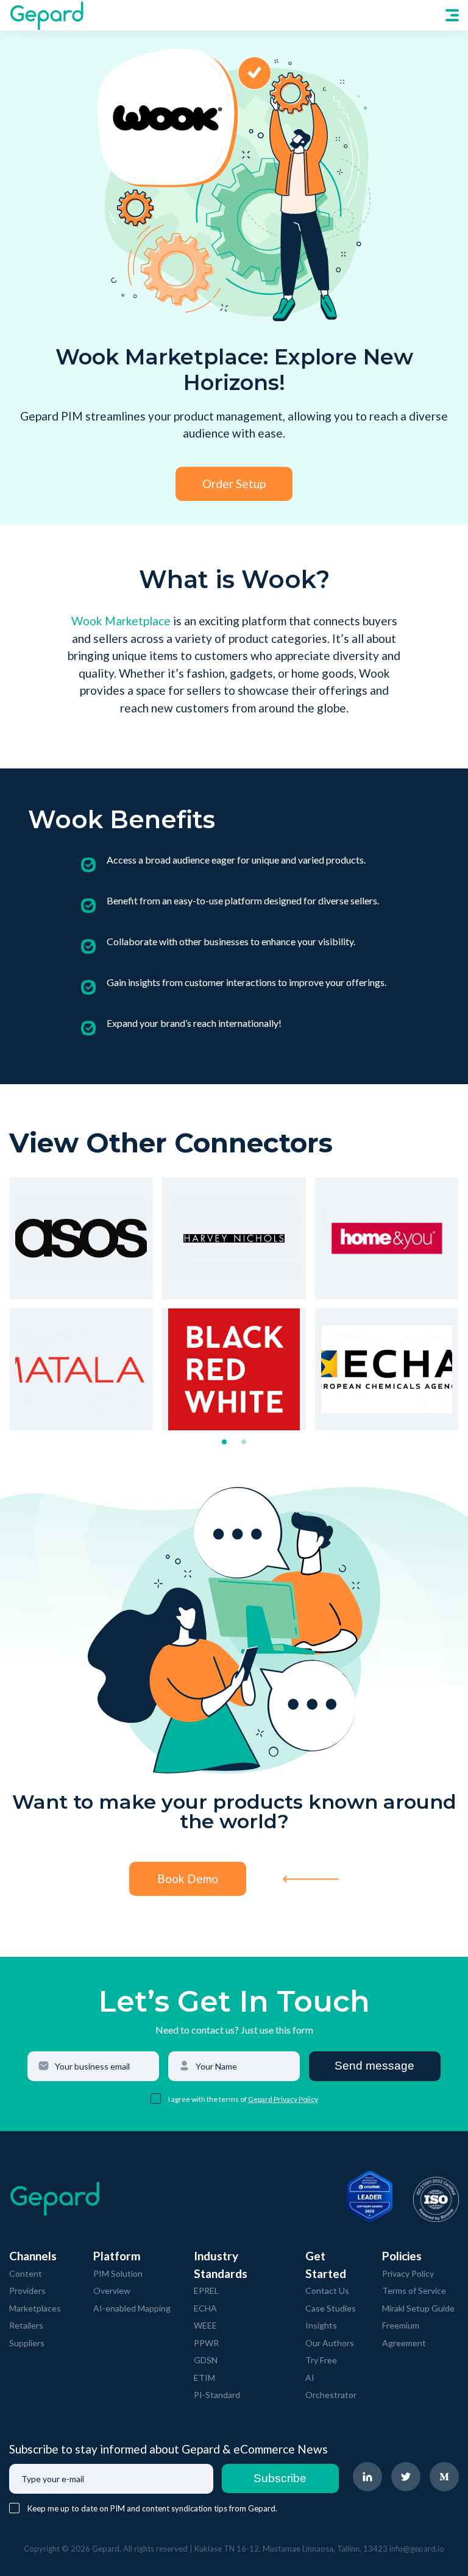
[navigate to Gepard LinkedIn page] (367, 2477)
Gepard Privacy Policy (283, 2099)
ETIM (204, 2378)
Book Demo (188, 1879)
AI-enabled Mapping (132, 2308)
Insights (321, 2325)
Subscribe (280, 2478)
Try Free (321, 2360)
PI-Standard (217, 2395)
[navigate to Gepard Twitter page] (406, 2477)
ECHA (205, 2308)
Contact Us (327, 2290)
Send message (374, 2066)
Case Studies (331, 2308)
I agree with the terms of (208, 2099)
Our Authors (330, 2343)
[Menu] (452, 15)
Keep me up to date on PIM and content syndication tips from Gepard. (152, 2508)
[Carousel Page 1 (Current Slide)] (224, 1442)
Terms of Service (414, 2290)
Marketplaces (35, 2308)
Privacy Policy (408, 2273)
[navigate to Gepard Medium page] (444, 2477)
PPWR (206, 2343)
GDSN (206, 2360)
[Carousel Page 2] (244, 1442)
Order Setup (234, 484)
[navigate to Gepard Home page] (46, 15)
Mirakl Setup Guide (418, 2308)
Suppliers (27, 2343)
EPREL (206, 2290)
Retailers (26, 2325)
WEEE (205, 2325)
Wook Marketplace (121, 621)
